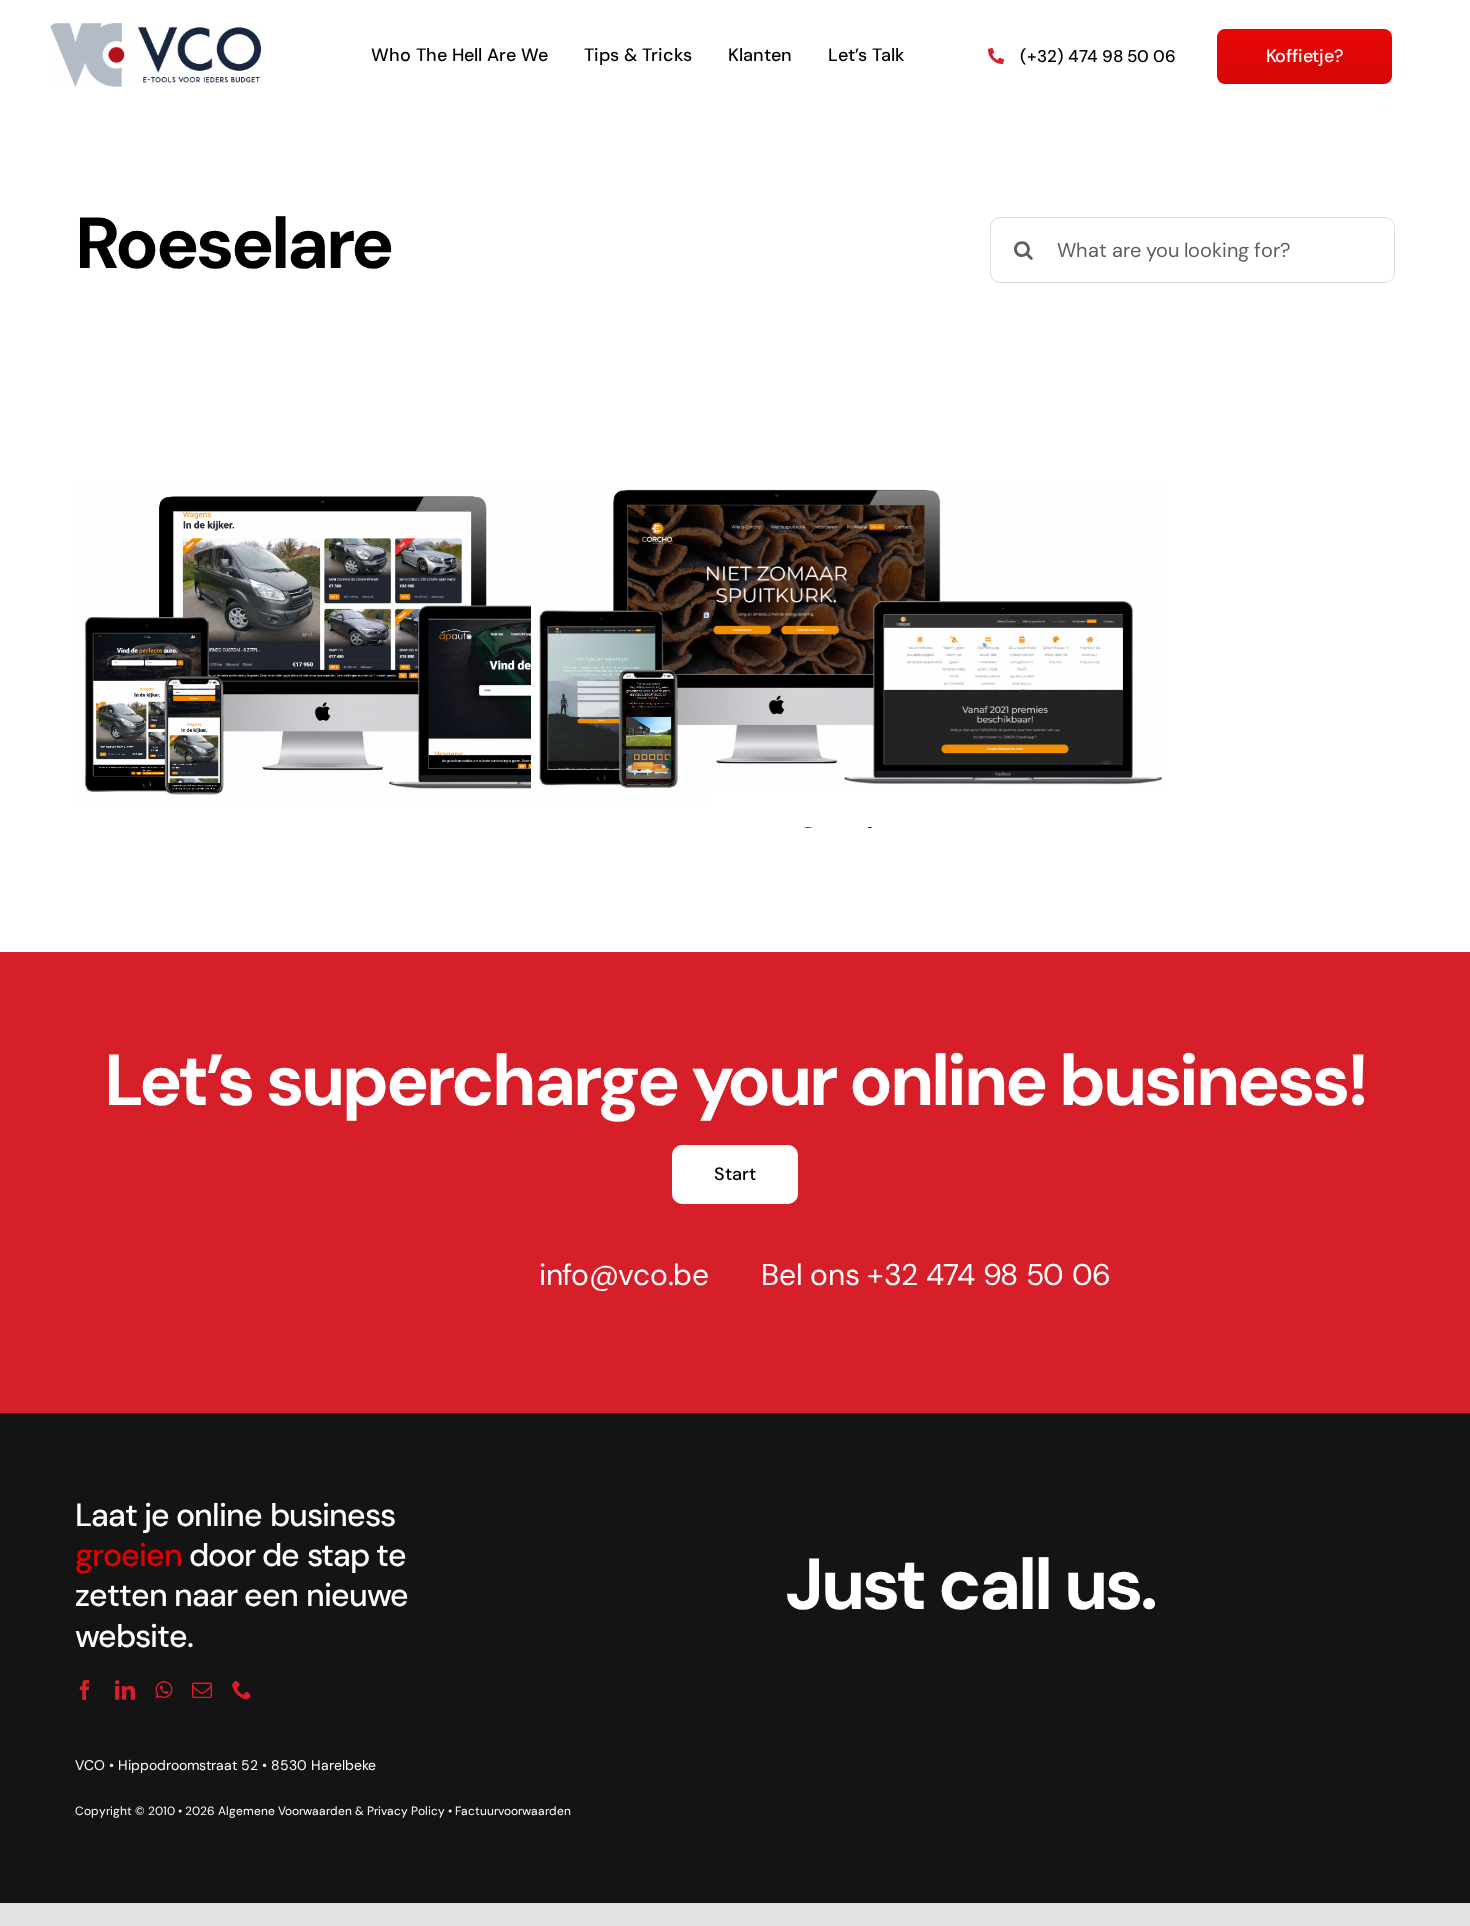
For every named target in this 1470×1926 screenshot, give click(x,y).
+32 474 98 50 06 (989, 1274)
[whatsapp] (163, 1690)
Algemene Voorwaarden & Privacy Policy (331, 1811)
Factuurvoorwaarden (513, 1811)
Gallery (418, 619)
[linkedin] (125, 1690)
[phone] (242, 1690)
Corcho (823, 612)
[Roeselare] (393, 644)
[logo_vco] (155, 33)
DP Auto (367, 619)
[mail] (202, 1690)
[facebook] (85, 1690)
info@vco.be (624, 1274)
